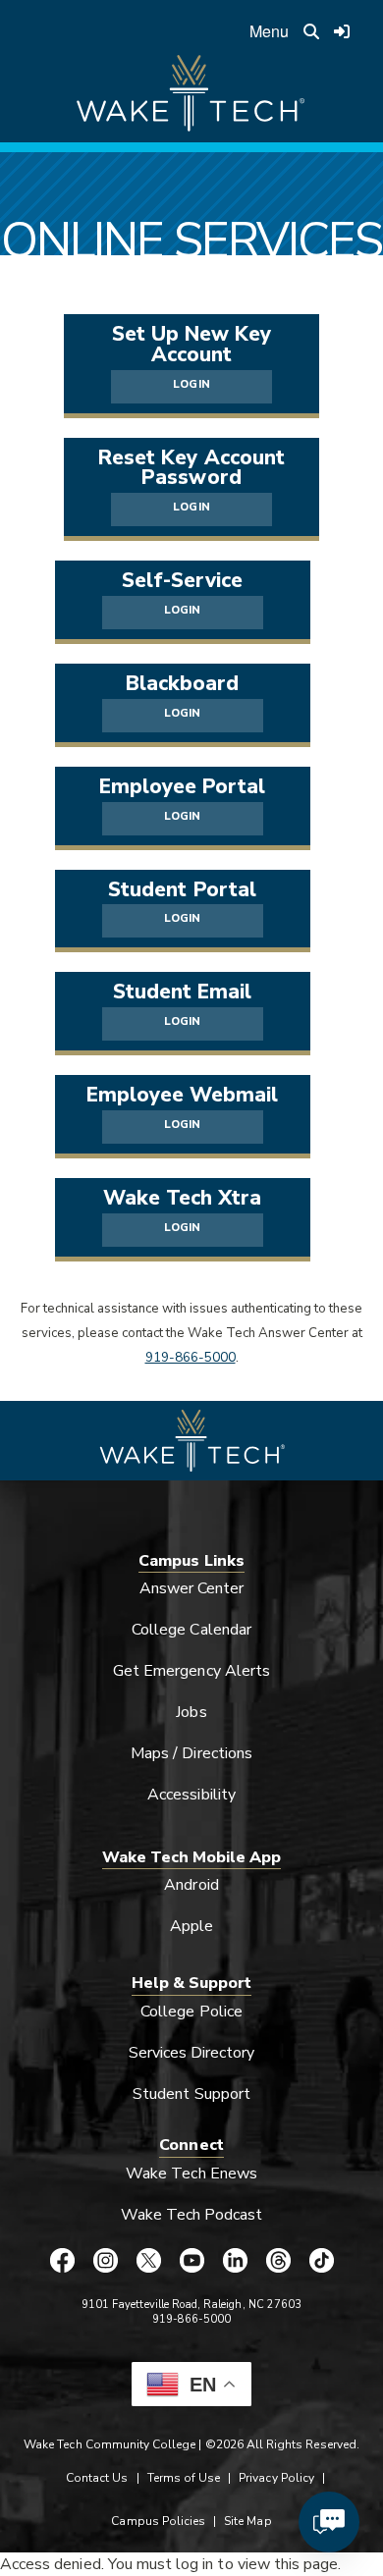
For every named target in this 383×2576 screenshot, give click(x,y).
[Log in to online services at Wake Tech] (343, 31)
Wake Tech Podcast (192, 2215)
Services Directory (192, 2053)
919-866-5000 (191, 1358)
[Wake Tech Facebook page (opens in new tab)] (62, 2260)
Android (191, 1885)
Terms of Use (184, 2478)
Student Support (191, 2094)
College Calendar (191, 1630)
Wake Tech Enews (191, 2173)
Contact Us (97, 2478)
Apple (191, 1926)
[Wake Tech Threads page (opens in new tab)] (278, 2260)
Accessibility (191, 1795)
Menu (269, 31)
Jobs (191, 1712)
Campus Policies (158, 2521)
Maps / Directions (191, 1753)
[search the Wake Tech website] (311, 31)
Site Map (247, 2521)
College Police (191, 2012)
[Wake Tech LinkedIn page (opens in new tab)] (235, 2260)
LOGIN (191, 384)
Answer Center (192, 1588)
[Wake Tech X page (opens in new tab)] (148, 2260)
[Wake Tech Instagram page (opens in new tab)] (105, 2260)
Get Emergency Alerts (191, 1671)
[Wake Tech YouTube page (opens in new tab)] (191, 2260)
